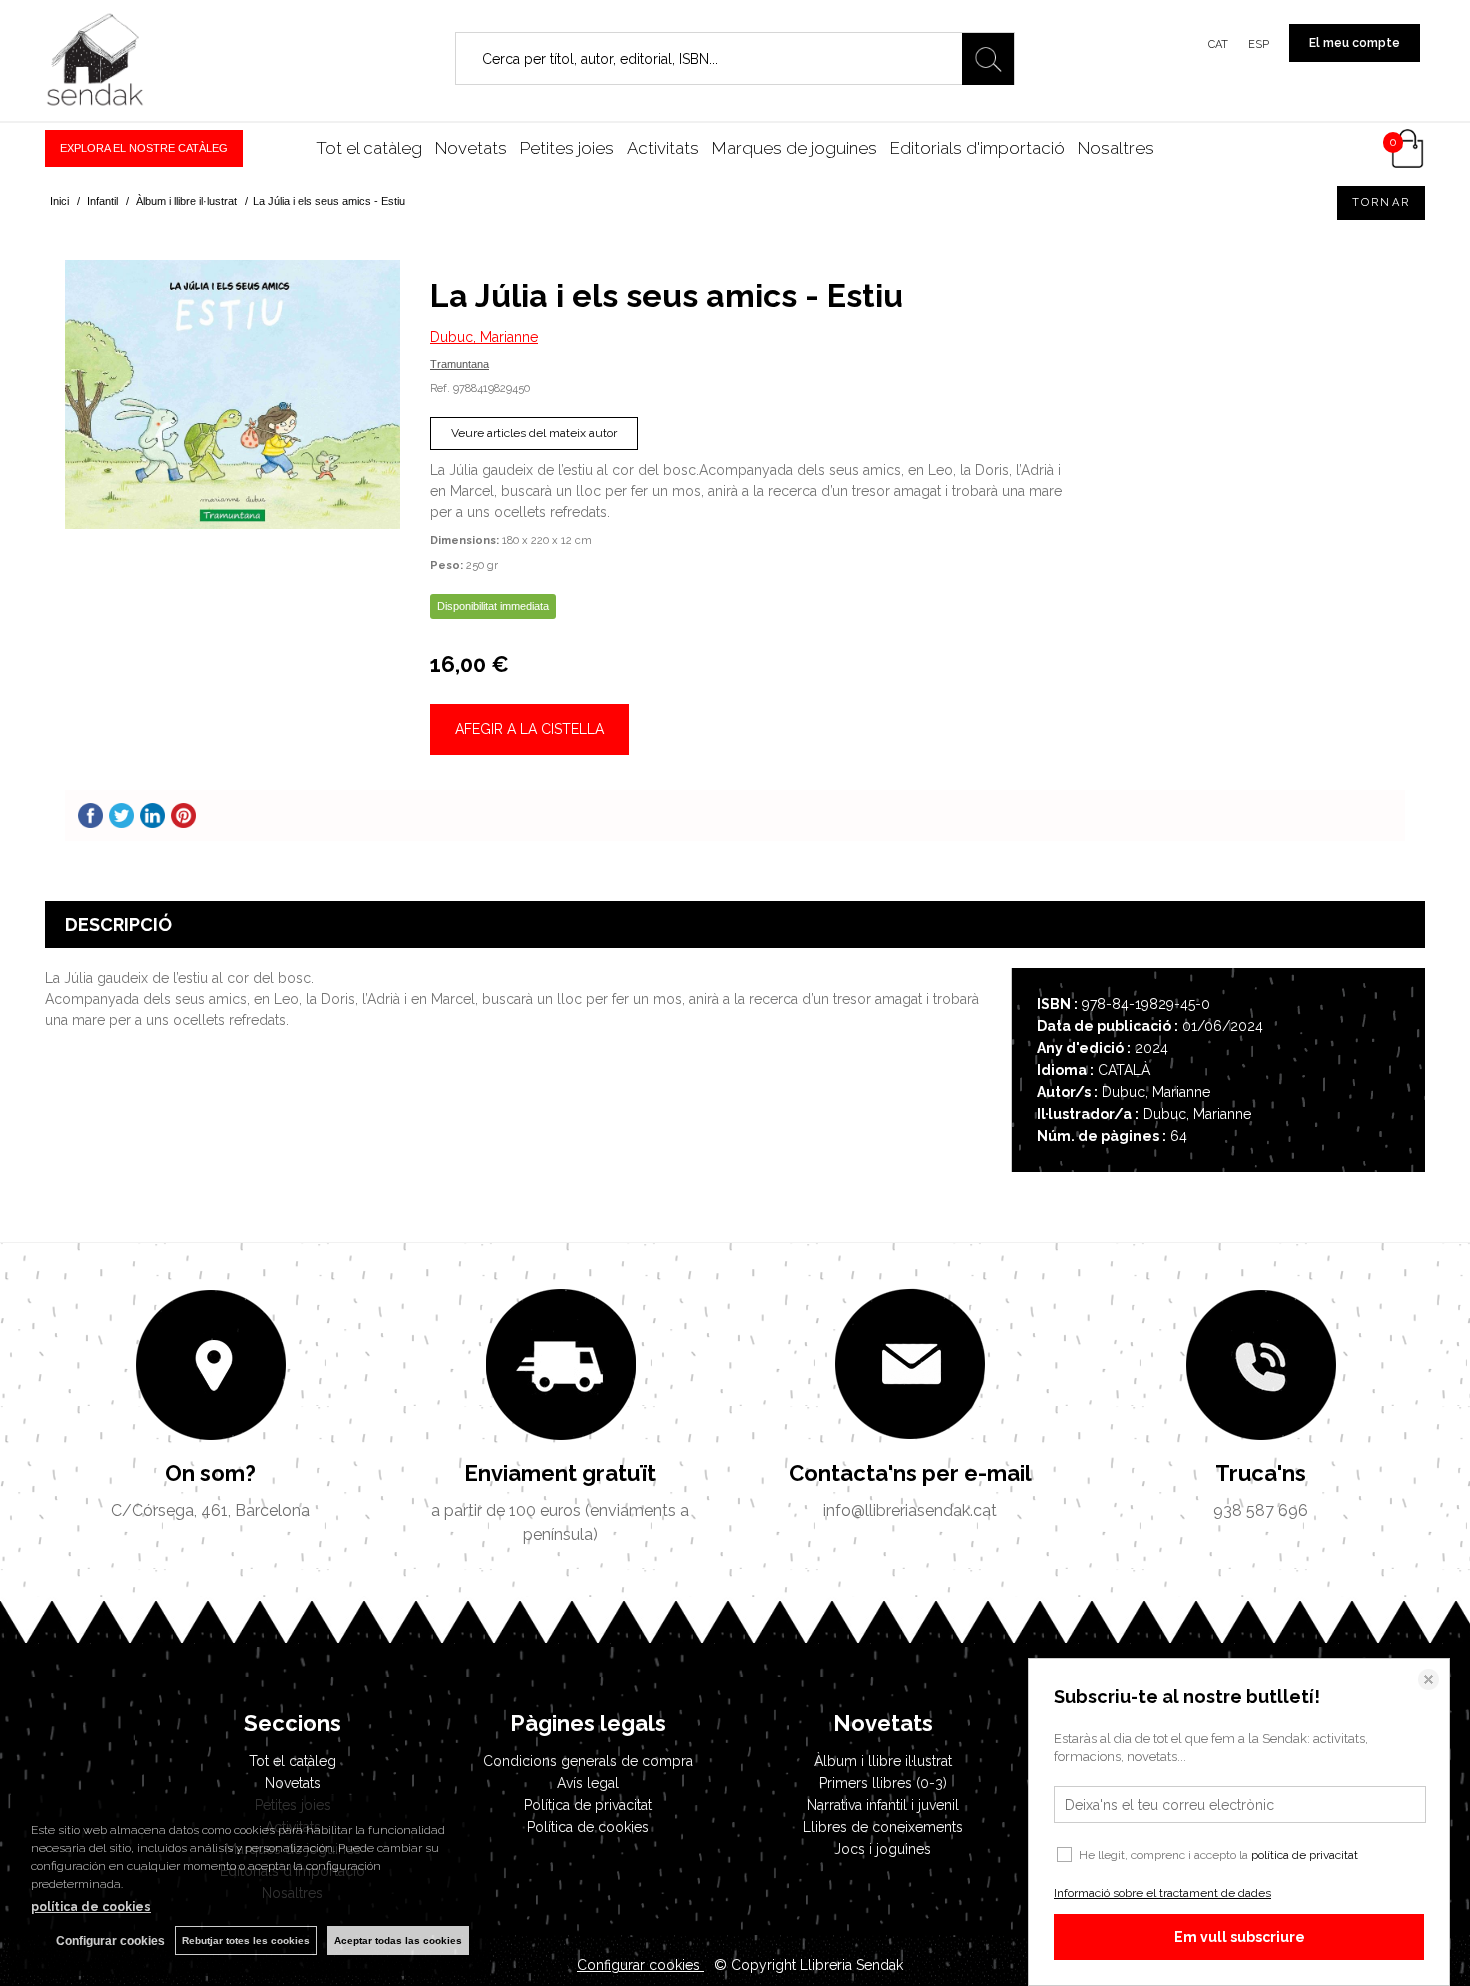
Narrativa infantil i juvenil (883, 1805)
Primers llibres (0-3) (883, 1783)
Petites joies (567, 148)
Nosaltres (1116, 148)
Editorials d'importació (977, 148)
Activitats (663, 148)
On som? (210, 1473)
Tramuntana (459, 364)
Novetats (471, 148)
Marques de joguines (794, 148)
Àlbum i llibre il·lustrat (883, 1761)
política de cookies (91, 1907)
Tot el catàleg (369, 148)
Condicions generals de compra (588, 1761)
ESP (1258, 44)
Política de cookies (588, 1827)
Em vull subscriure (1239, 1937)
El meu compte (1354, 43)
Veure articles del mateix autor (534, 433)
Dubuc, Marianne (484, 337)
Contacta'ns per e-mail (910, 1473)
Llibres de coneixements (883, 1827)
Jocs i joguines (882, 1849)
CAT (1218, 44)
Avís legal (588, 1783)
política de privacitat (1304, 1855)
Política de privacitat (588, 1805)
